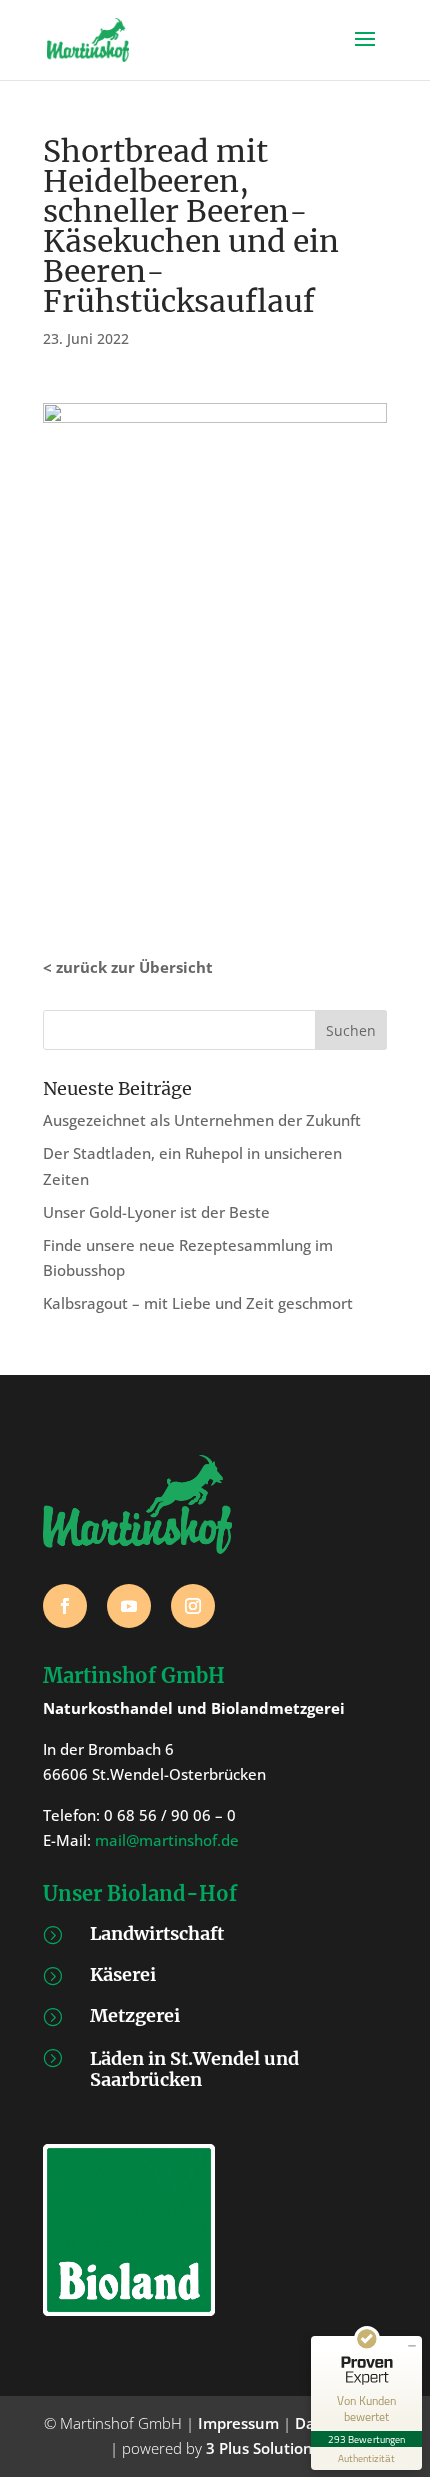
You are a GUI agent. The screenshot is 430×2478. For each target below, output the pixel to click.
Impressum (238, 2423)
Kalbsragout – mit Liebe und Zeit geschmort (198, 1303)
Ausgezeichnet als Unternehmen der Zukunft (202, 1120)
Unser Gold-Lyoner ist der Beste (156, 1212)
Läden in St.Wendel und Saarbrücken (194, 2069)
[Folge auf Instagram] (193, 1606)
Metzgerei (135, 2015)
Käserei (123, 1974)
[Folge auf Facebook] (65, 1606)
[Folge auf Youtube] (129, 1606)
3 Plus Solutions (263, 2448)
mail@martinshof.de (167, 1840)
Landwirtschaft (157, 1933)
